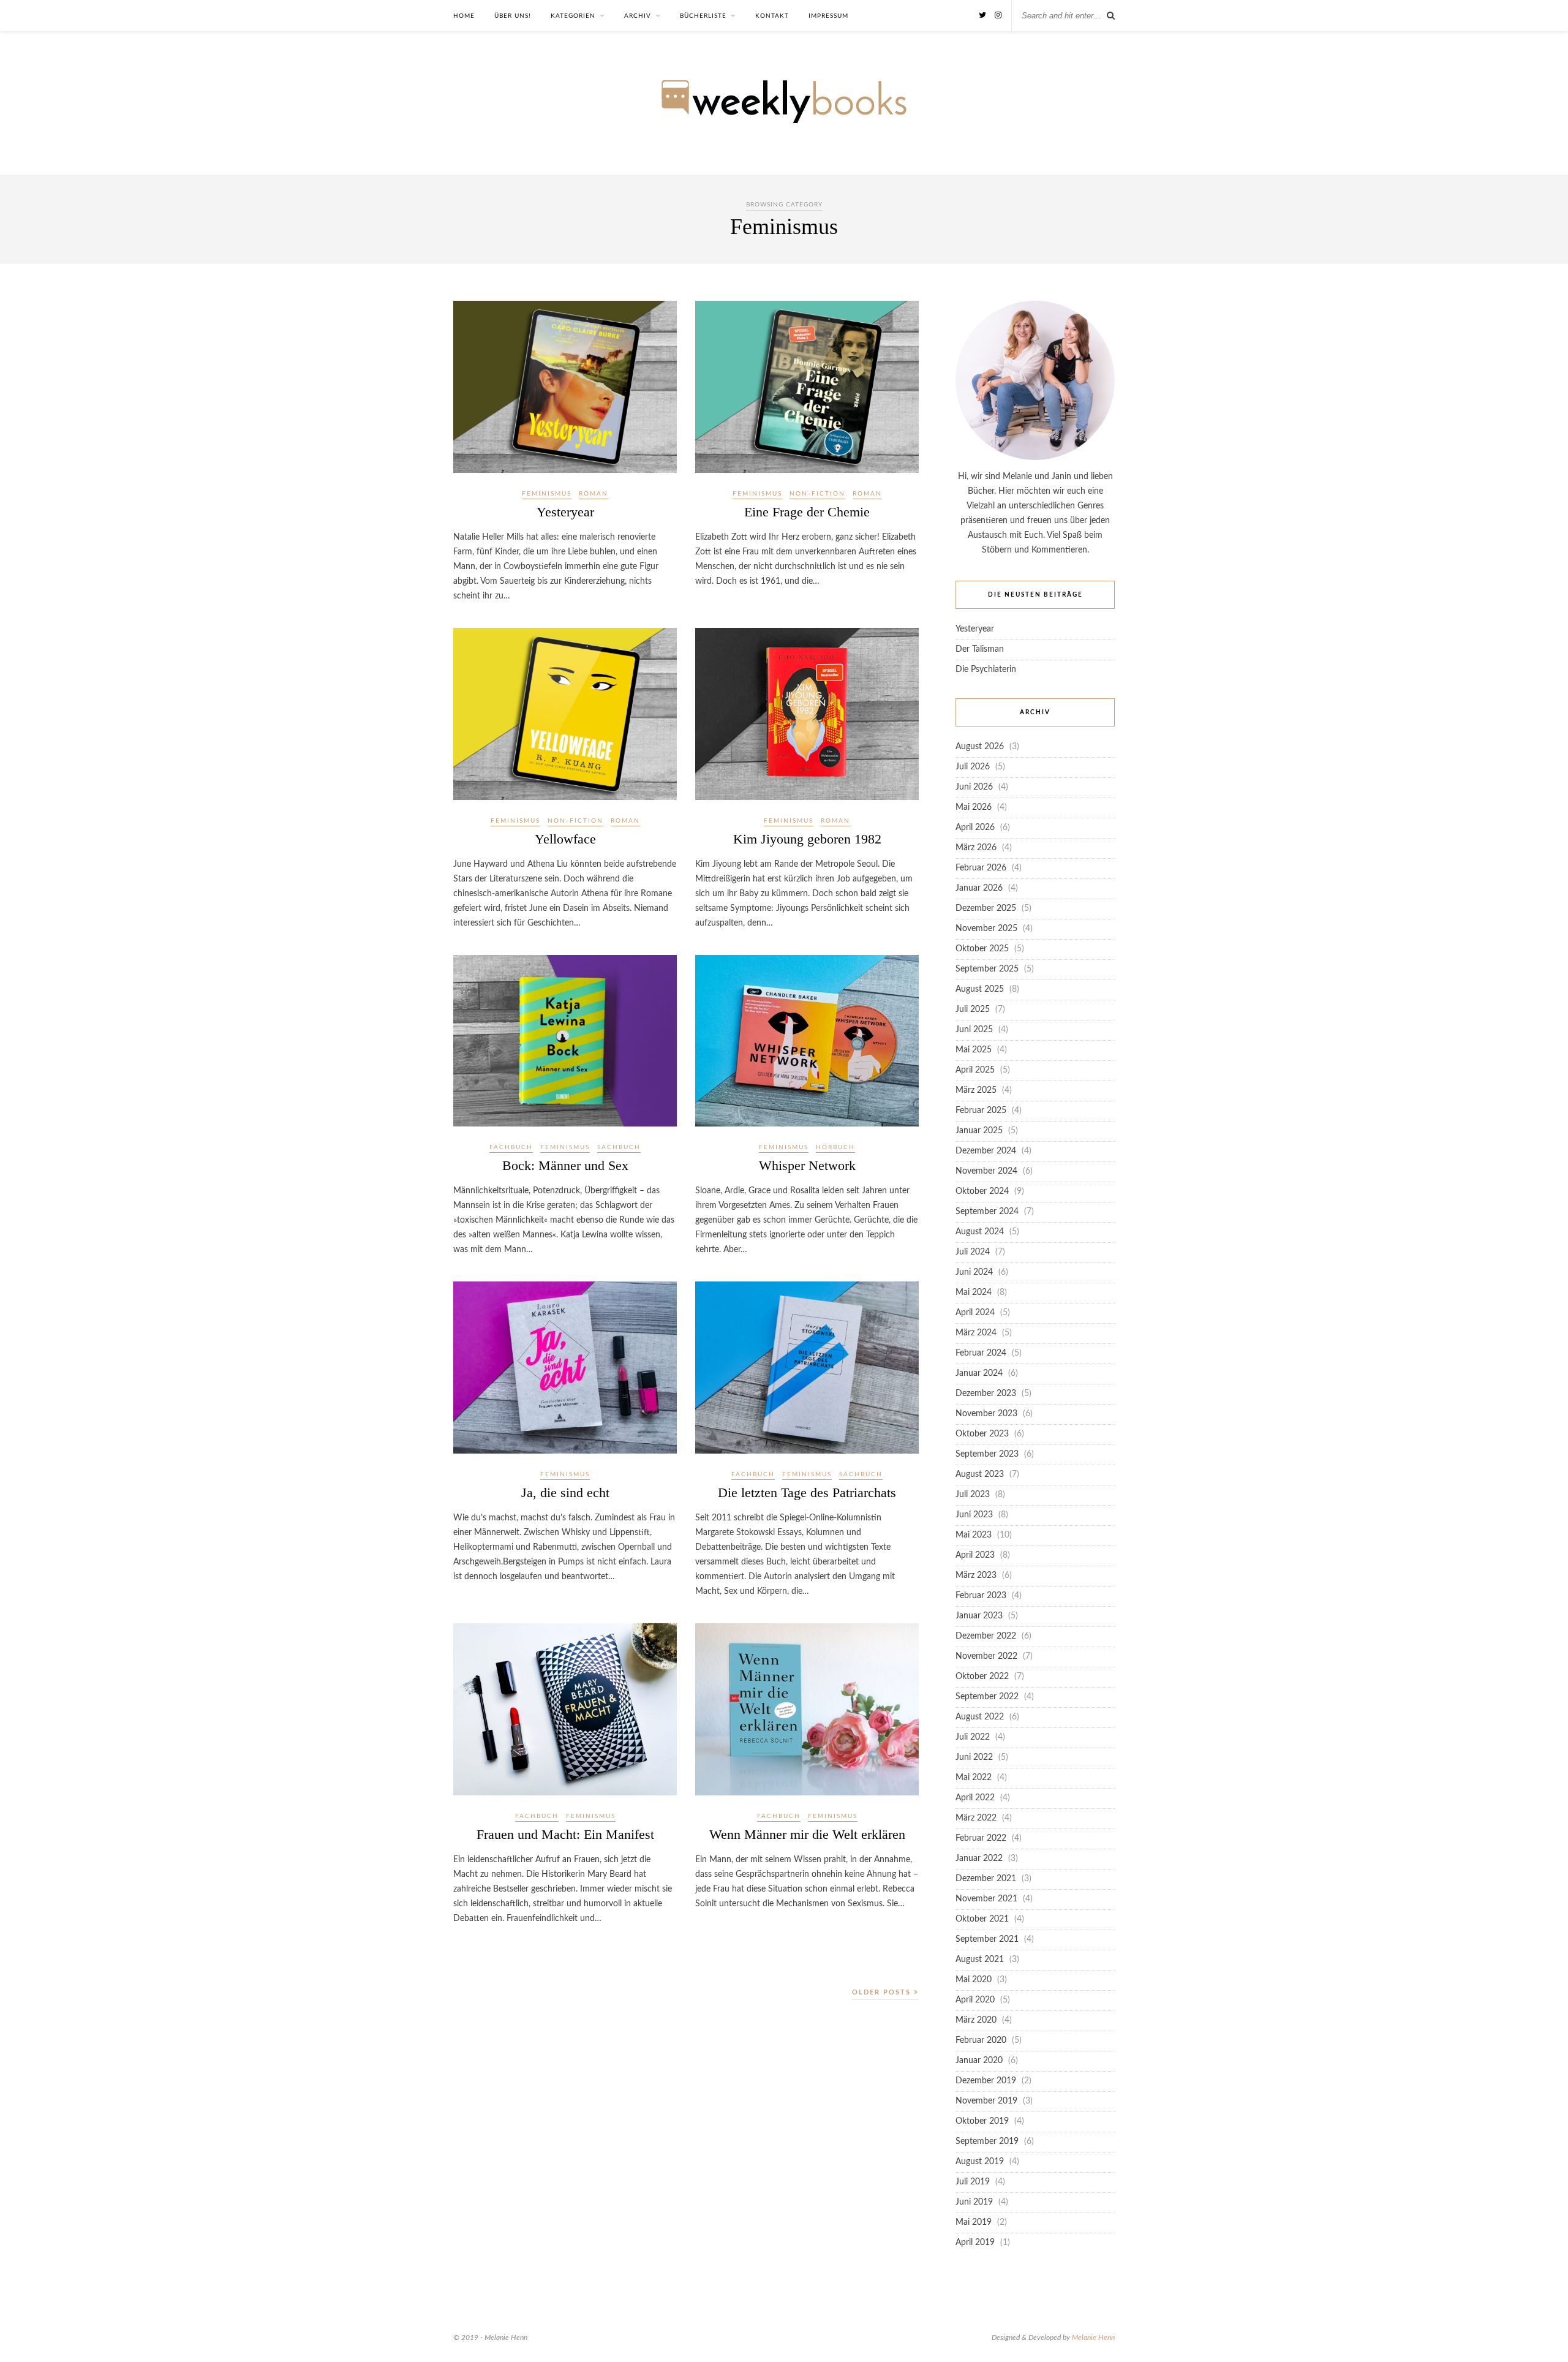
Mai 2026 (974, 807)
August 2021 (980, 1960)
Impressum (828, 16)
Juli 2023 (973, 1495)
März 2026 (976, 848)
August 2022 (980, 1717)
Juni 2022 (974, 1757)
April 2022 (975, 1798)
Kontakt (772, 16)
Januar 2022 (979, 1858)
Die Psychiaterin (986, 670)
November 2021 (986, 1899)
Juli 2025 (973, 1009)
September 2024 (987, 1212)
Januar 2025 (979, 1131)
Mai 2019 (974, 2222)
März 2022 (976, 1818)
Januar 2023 (979, 1616)
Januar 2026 (979, 888)
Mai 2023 (974, 1535)
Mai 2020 (974, 1980)
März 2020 (976, 2020)
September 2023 (987, 1454)
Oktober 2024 (982, 1191)
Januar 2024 (979, 1373)
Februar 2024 (981, 1353)
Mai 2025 (974, 1050)
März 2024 (976, 1333)
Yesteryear (565, 512)
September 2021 (987, 1939)
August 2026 (980, 747)
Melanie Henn (1093, 2337)
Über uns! (513, 16)
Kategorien (573, 16)
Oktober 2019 (982, 2121)
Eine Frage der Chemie (807, 512)
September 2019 (987, 2141)
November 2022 (986, 1656)
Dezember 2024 (986, 1151)
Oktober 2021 (982, 1919)
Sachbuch (619, 1147)
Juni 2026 (974, 787)
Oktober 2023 (982, 1434)
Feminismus (547, 494)
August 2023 (980, 1474)
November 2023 (986, 1414)
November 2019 (986, 2101)
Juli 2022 (973, 1737)
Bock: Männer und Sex (565, 1165)
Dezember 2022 (986, 1636)
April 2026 (975, 828)
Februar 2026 (981, 868)
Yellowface (565, 839)
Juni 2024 (974, 1272)
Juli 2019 (973, 2182)
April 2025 (975, 1070)
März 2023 (976, 1575)
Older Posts (883, 1992)
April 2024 (975, 1313)
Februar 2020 (981, 2040)
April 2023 (975, 1555)
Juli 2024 (973, 1252)
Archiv (638, 16)
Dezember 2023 (986, 1394)
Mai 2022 (974, 1778)
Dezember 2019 (986, 2081)
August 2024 (980, 1232)
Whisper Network (807, 1165)
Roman (594, 494)
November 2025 (986, 929)
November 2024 (986, 1171)
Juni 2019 (974, 2202)
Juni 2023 (974, 1515)
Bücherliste (703, 16)
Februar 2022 (981, 1838)
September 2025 (987, 969)
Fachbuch (511, 1147)
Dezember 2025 (986, 908)
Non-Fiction (817, 494)
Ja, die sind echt (565, 1492)
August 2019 (980, 2162)
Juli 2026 (973, 767)
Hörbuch (835, 1147)
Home (464, 16)
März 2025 (976, 1090)
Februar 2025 (981, 1111)
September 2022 (987, 1697)
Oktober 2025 (982, 949)
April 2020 (975, 2000)
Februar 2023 (981, 1596)
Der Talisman (980, 649)
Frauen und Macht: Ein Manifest (565, 1834)
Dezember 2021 (986, 1879)
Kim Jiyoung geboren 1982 (807, 839)
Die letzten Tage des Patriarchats (807, 1492)
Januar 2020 (979, 2061)
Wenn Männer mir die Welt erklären (807, 1834)
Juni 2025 (974, 1030)
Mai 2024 (974, 1292)
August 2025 (980, 989)
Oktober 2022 (982, 1677)
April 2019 (975, 2243)
